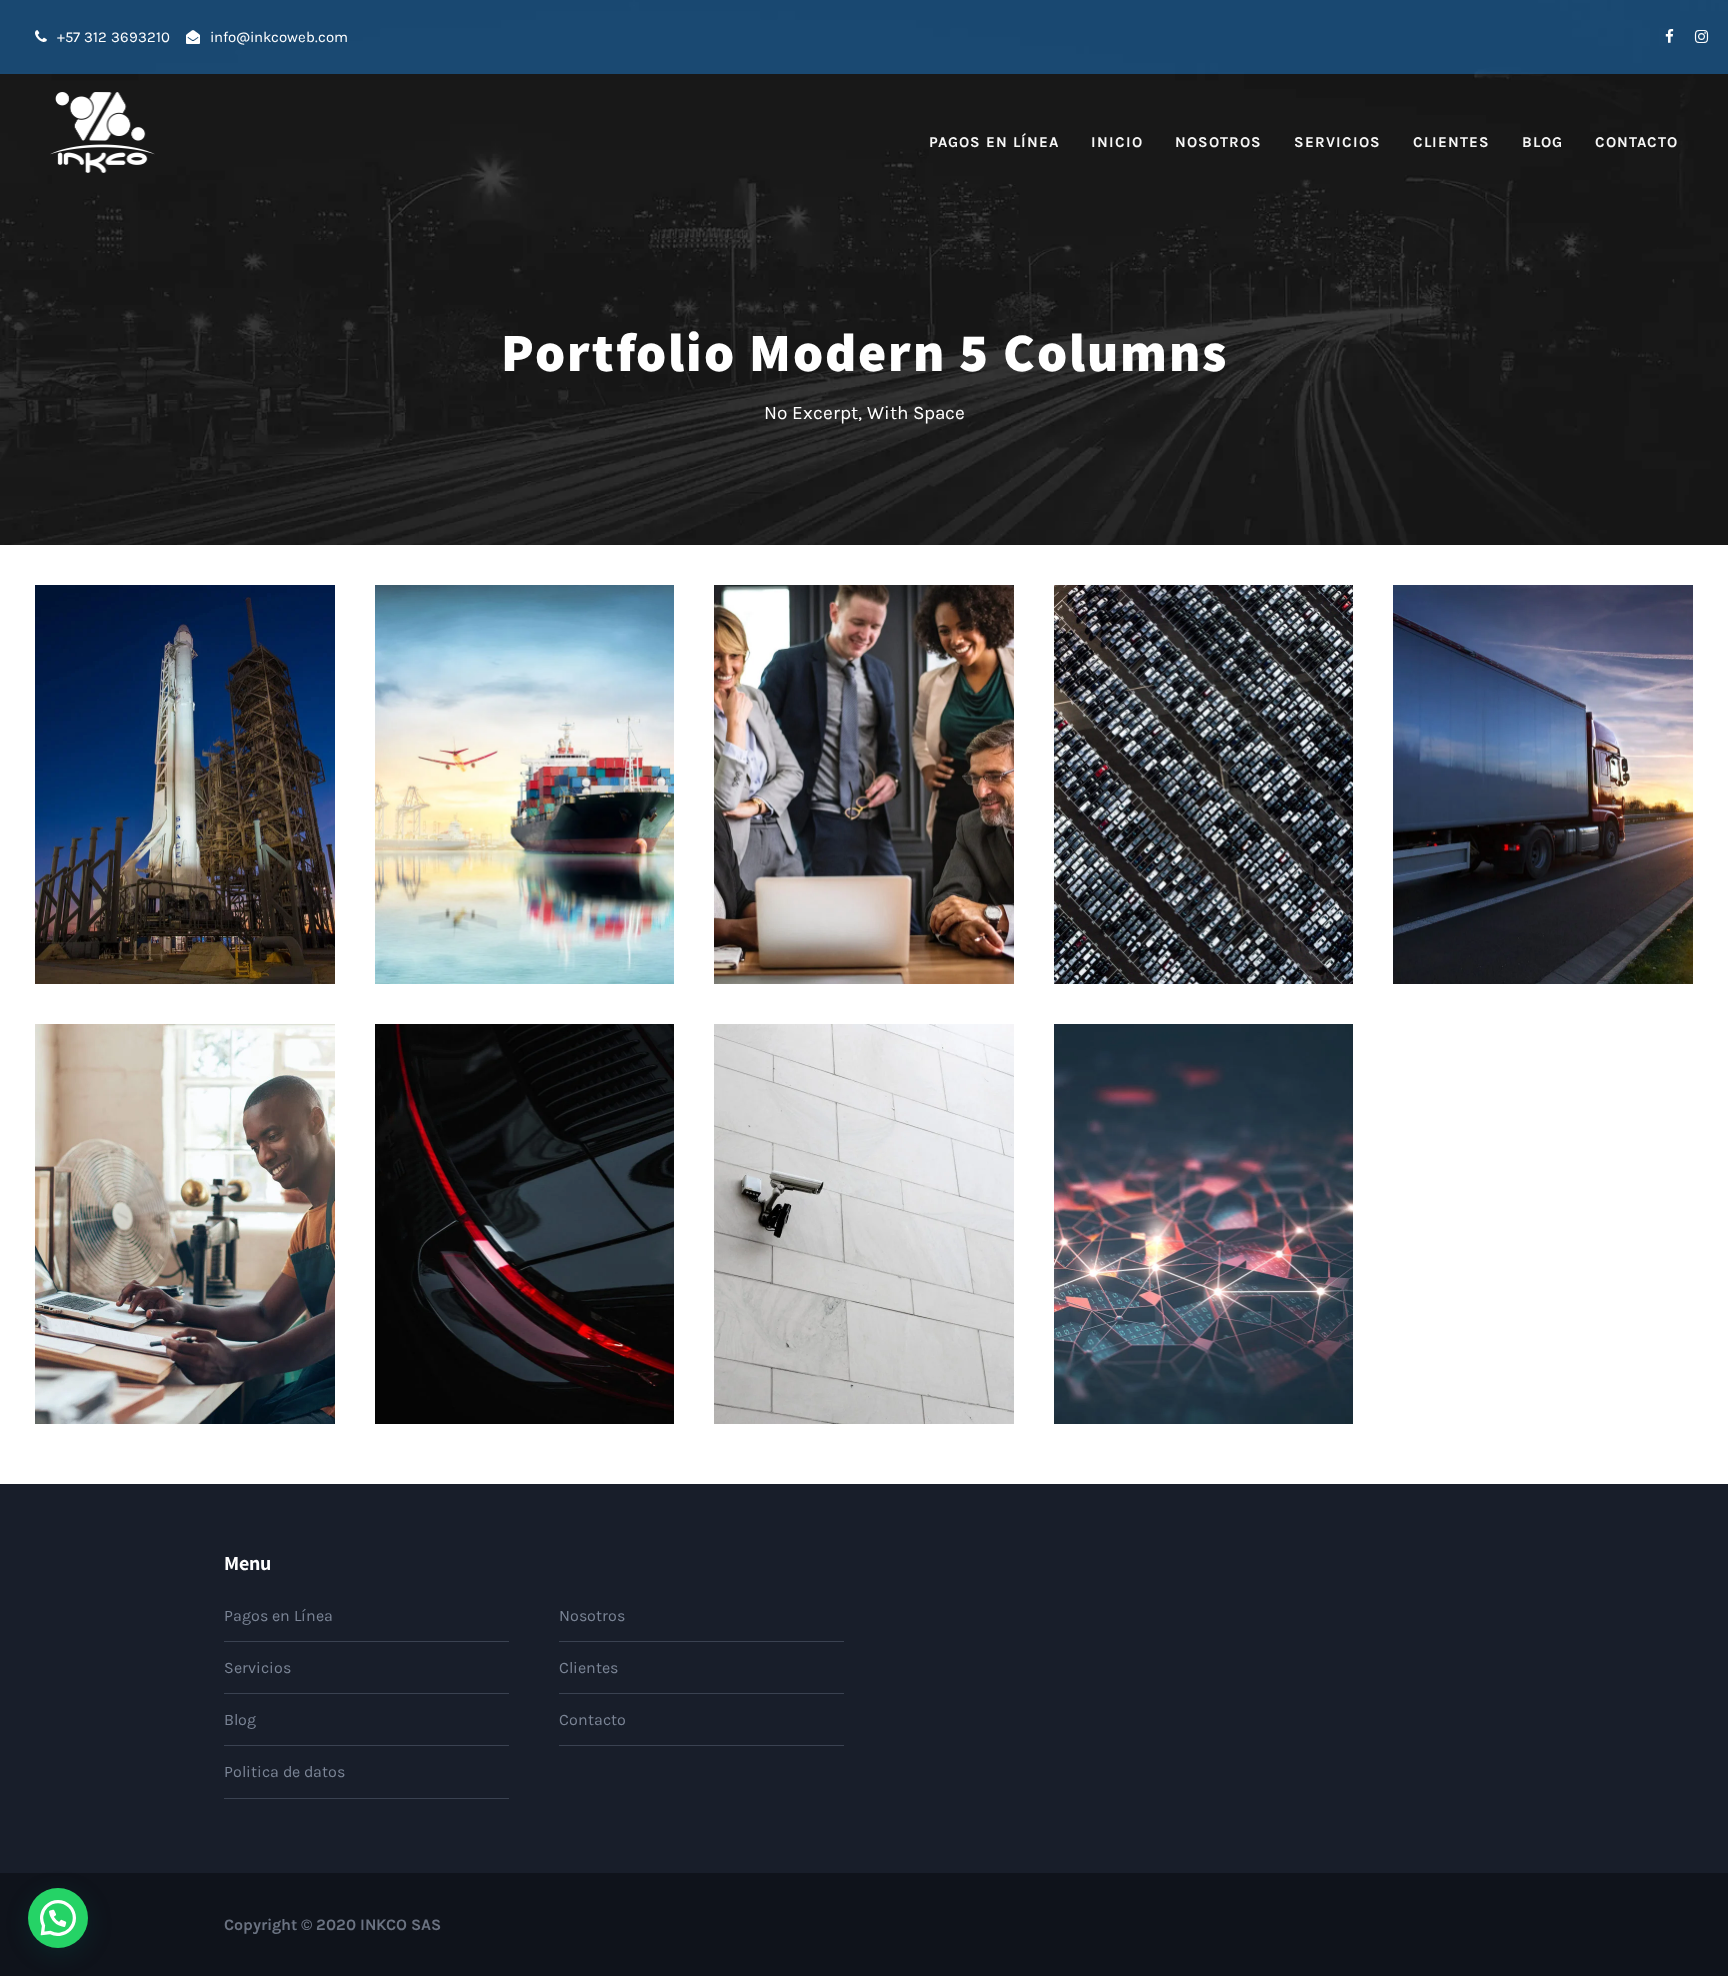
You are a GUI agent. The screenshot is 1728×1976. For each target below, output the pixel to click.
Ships (552, 829)
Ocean (497, 829)
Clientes (1451, 142)
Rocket (219, 829)
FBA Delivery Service (185, 1236)
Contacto (1636, 142)
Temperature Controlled (1543, 797)
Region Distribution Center (1204, 797)
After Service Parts (524, 1236)
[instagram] (1701, 37)
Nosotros (1218, 142)
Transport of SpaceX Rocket (184, 797)
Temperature (1504, 829)
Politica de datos (284, 1771)
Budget (840, 829)
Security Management (864, 1236)
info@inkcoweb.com (279, 37)
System (1251, 829)
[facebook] (1669, 37)
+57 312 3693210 (119, 37)
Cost (895, 829)
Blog (1542, 142)
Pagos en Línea (994, 142)
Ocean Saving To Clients (524, 797)
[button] (58, 1918)
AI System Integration (1204, 1236)
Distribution (1171, 829)
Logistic (155, 829)
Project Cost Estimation (864, 797)
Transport (1591, 829)
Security (492, 1269)
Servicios (1337, 142)
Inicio (1117, 142)
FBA (151, 1269)
